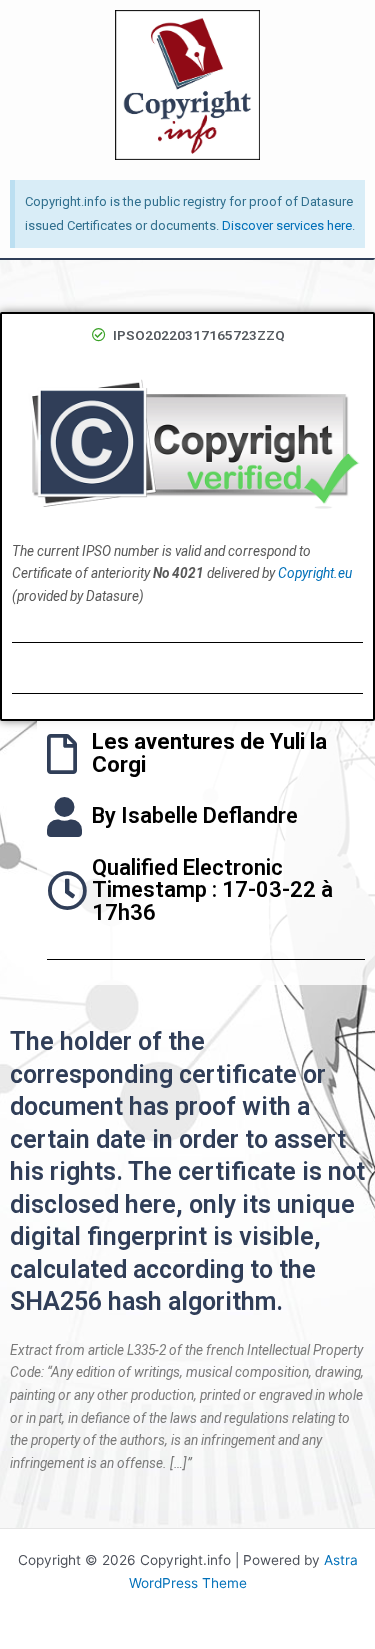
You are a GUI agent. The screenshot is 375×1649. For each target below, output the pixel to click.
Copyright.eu (315, 573)
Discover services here (287, 225)
